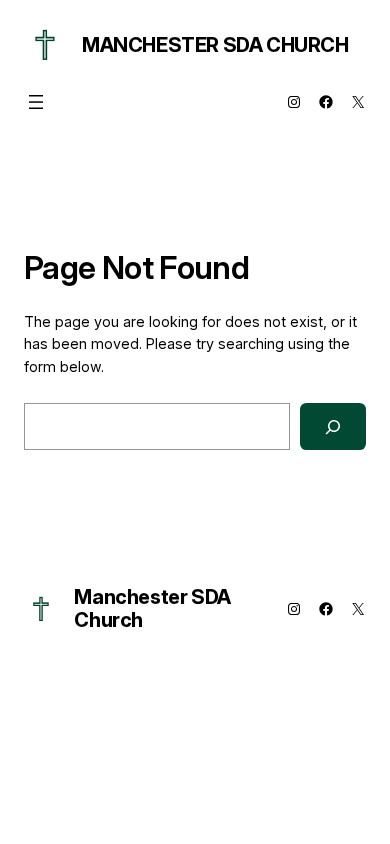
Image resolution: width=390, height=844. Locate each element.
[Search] (333, 426)
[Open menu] (36, 102)
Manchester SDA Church (215, 45)
